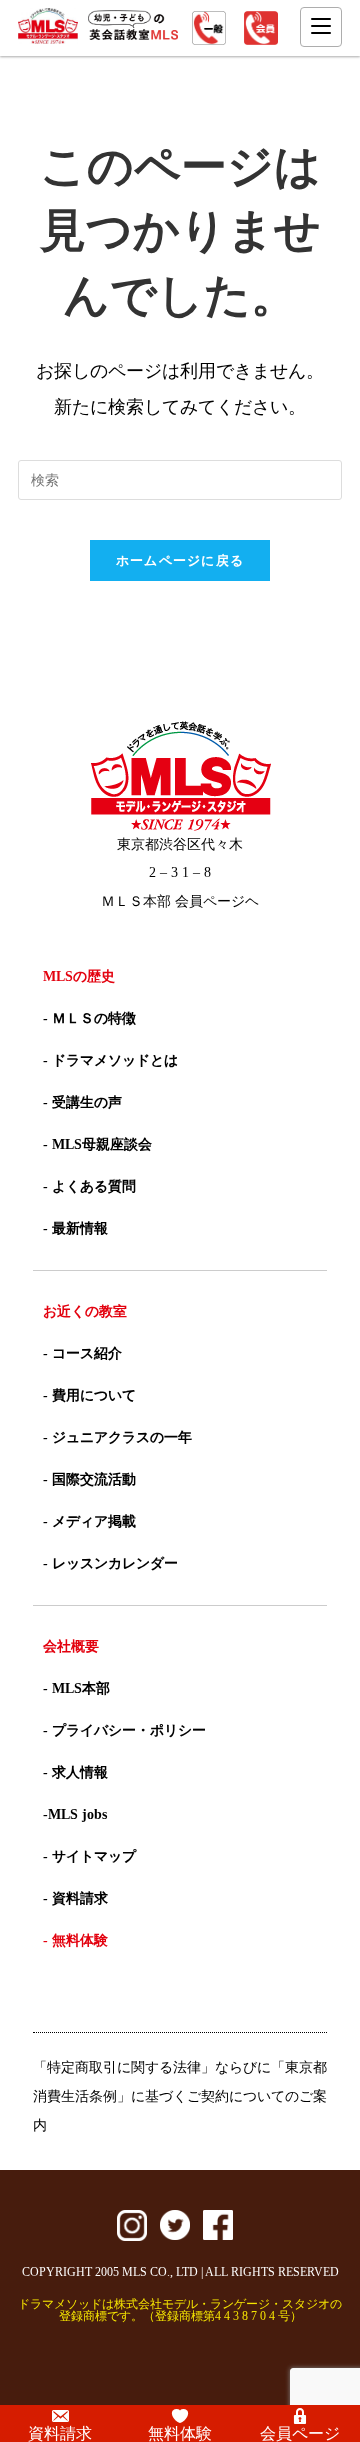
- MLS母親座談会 (97, 1144)
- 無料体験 (75, 1940)
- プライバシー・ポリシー (124, 1730)
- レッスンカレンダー (110, 1563)
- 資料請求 (75, 1898)
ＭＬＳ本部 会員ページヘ (180, 901)
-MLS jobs (75, 1814)
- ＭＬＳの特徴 (89, 1018)
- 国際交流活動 (89, 1479)
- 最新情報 (75, 1228)
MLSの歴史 (79, 976)
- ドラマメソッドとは (110, 1060)
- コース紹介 (82, 1353)
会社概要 (71, 1646)
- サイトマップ (89, 1856)
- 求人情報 (75, 1772)
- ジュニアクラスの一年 (117, 1437)
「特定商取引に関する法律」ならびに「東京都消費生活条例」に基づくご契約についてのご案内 (180, 2096)
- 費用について (89, 1395)
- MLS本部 (76, 1688)
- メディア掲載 (89, 1521)
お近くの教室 (85, 1311)
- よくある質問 (89, 1186)
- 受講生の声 (82, 1102)
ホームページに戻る (180, 560)
